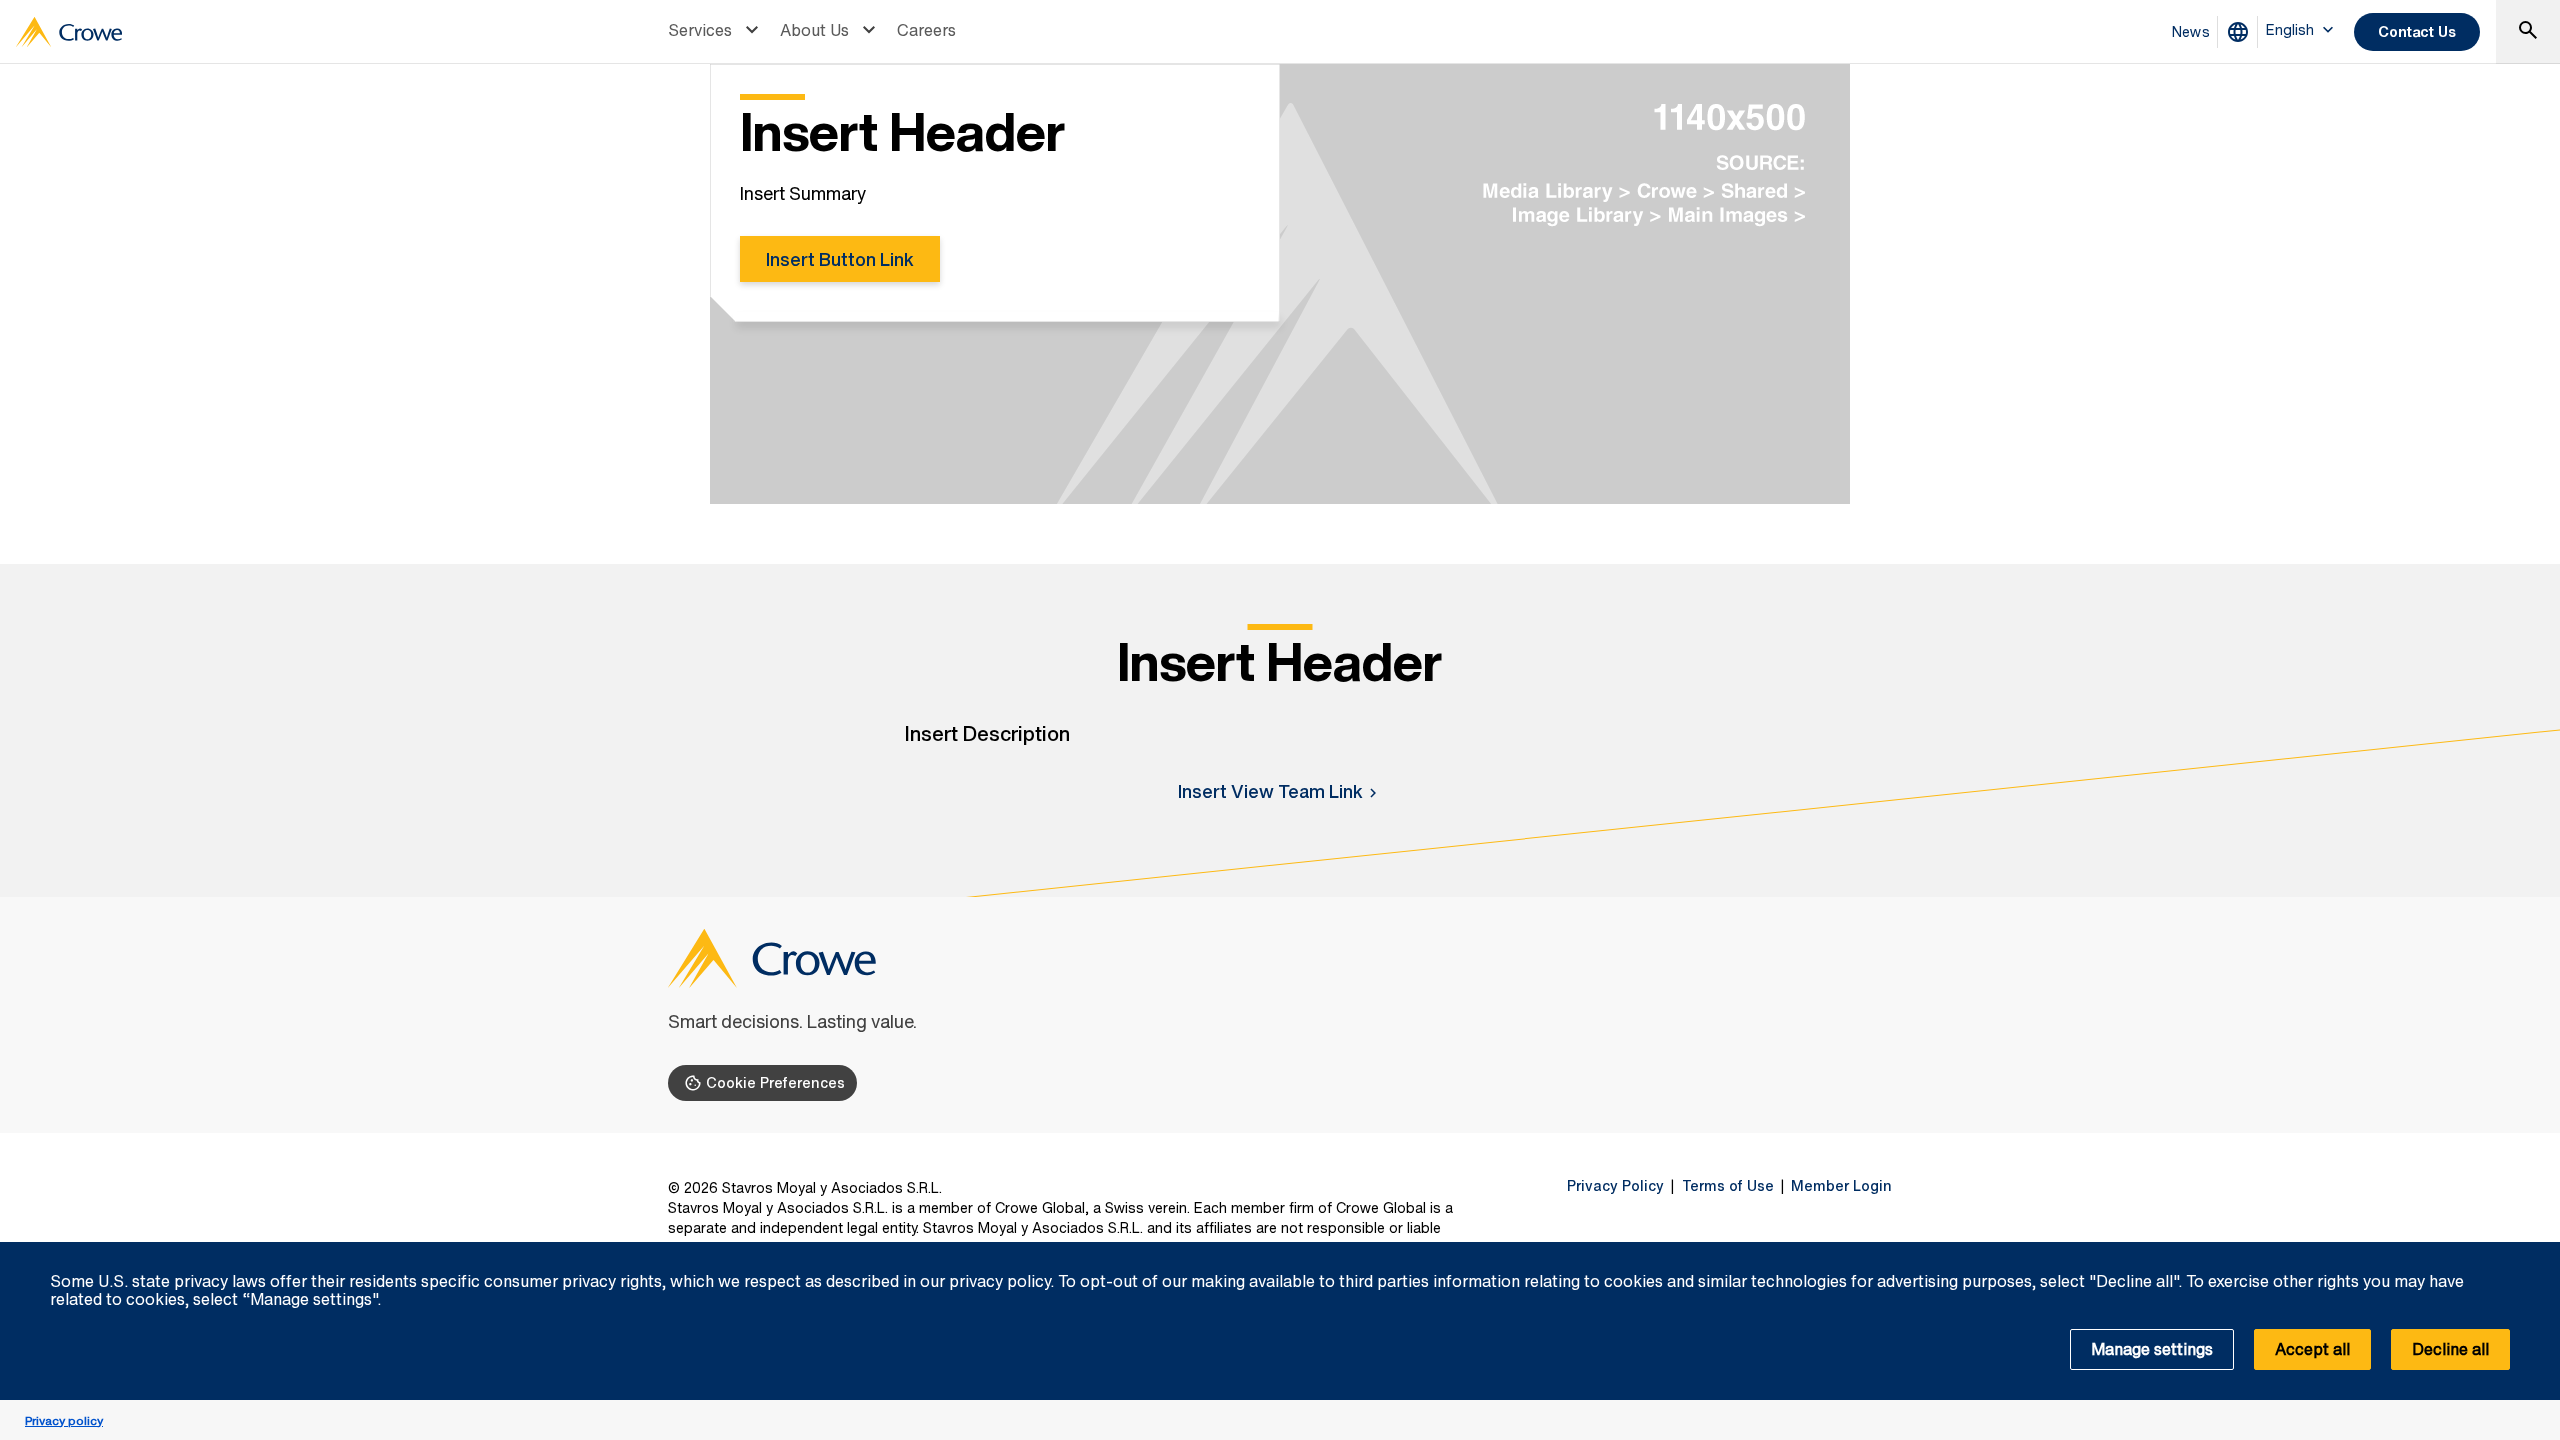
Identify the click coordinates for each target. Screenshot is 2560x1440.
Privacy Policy (1615, 1186)
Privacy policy (64, 1420)
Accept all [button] (2312, 1349)
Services (700, 30)
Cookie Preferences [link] (775, 1082)
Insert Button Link (840, 259)
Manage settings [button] (2152, 1349)
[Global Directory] (2242, 32)
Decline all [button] (2450, 1349)
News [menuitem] (2191, 31)
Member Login (1841, 1186)
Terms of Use (1728, 1186)
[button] (2534, 1253)
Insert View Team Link (1270, 791)
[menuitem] (716, 32)
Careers (926, 30)
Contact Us (2417, 31)
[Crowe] (69, 32)
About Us (814, 30)
